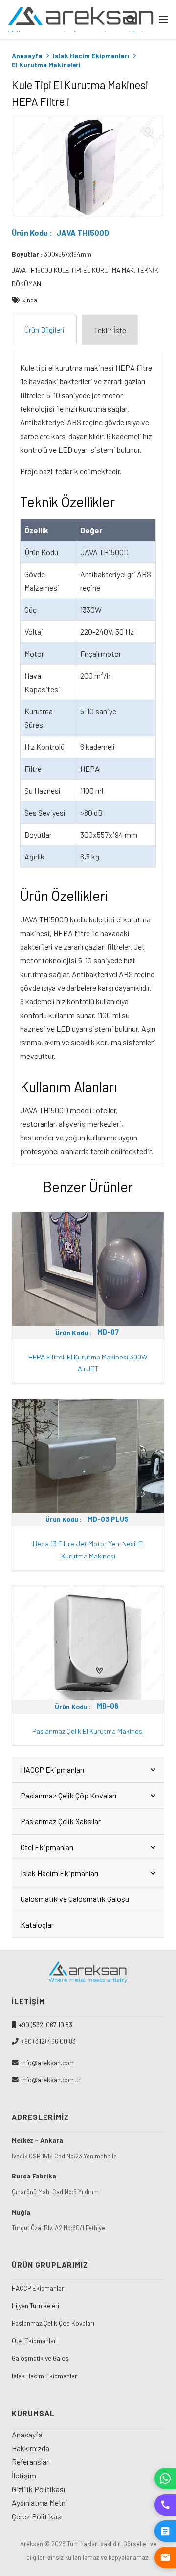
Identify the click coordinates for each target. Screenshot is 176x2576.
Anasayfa (27, 55)
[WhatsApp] (165, 2478)
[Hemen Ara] (165, 2505)
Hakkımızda (31, 2448)
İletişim (24, 2475)
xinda (30, 300)
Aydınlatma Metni (40, 2503)
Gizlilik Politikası (38, 2489)
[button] (164, 19)
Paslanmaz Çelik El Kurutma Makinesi (88, 1731)
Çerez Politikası (37, 2516)
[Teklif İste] (165, 2531)
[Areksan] (81, 20)
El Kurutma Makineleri (46, 65)
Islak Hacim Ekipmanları (91, 55)
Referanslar (30, 2462)
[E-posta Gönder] (165, 2557)
